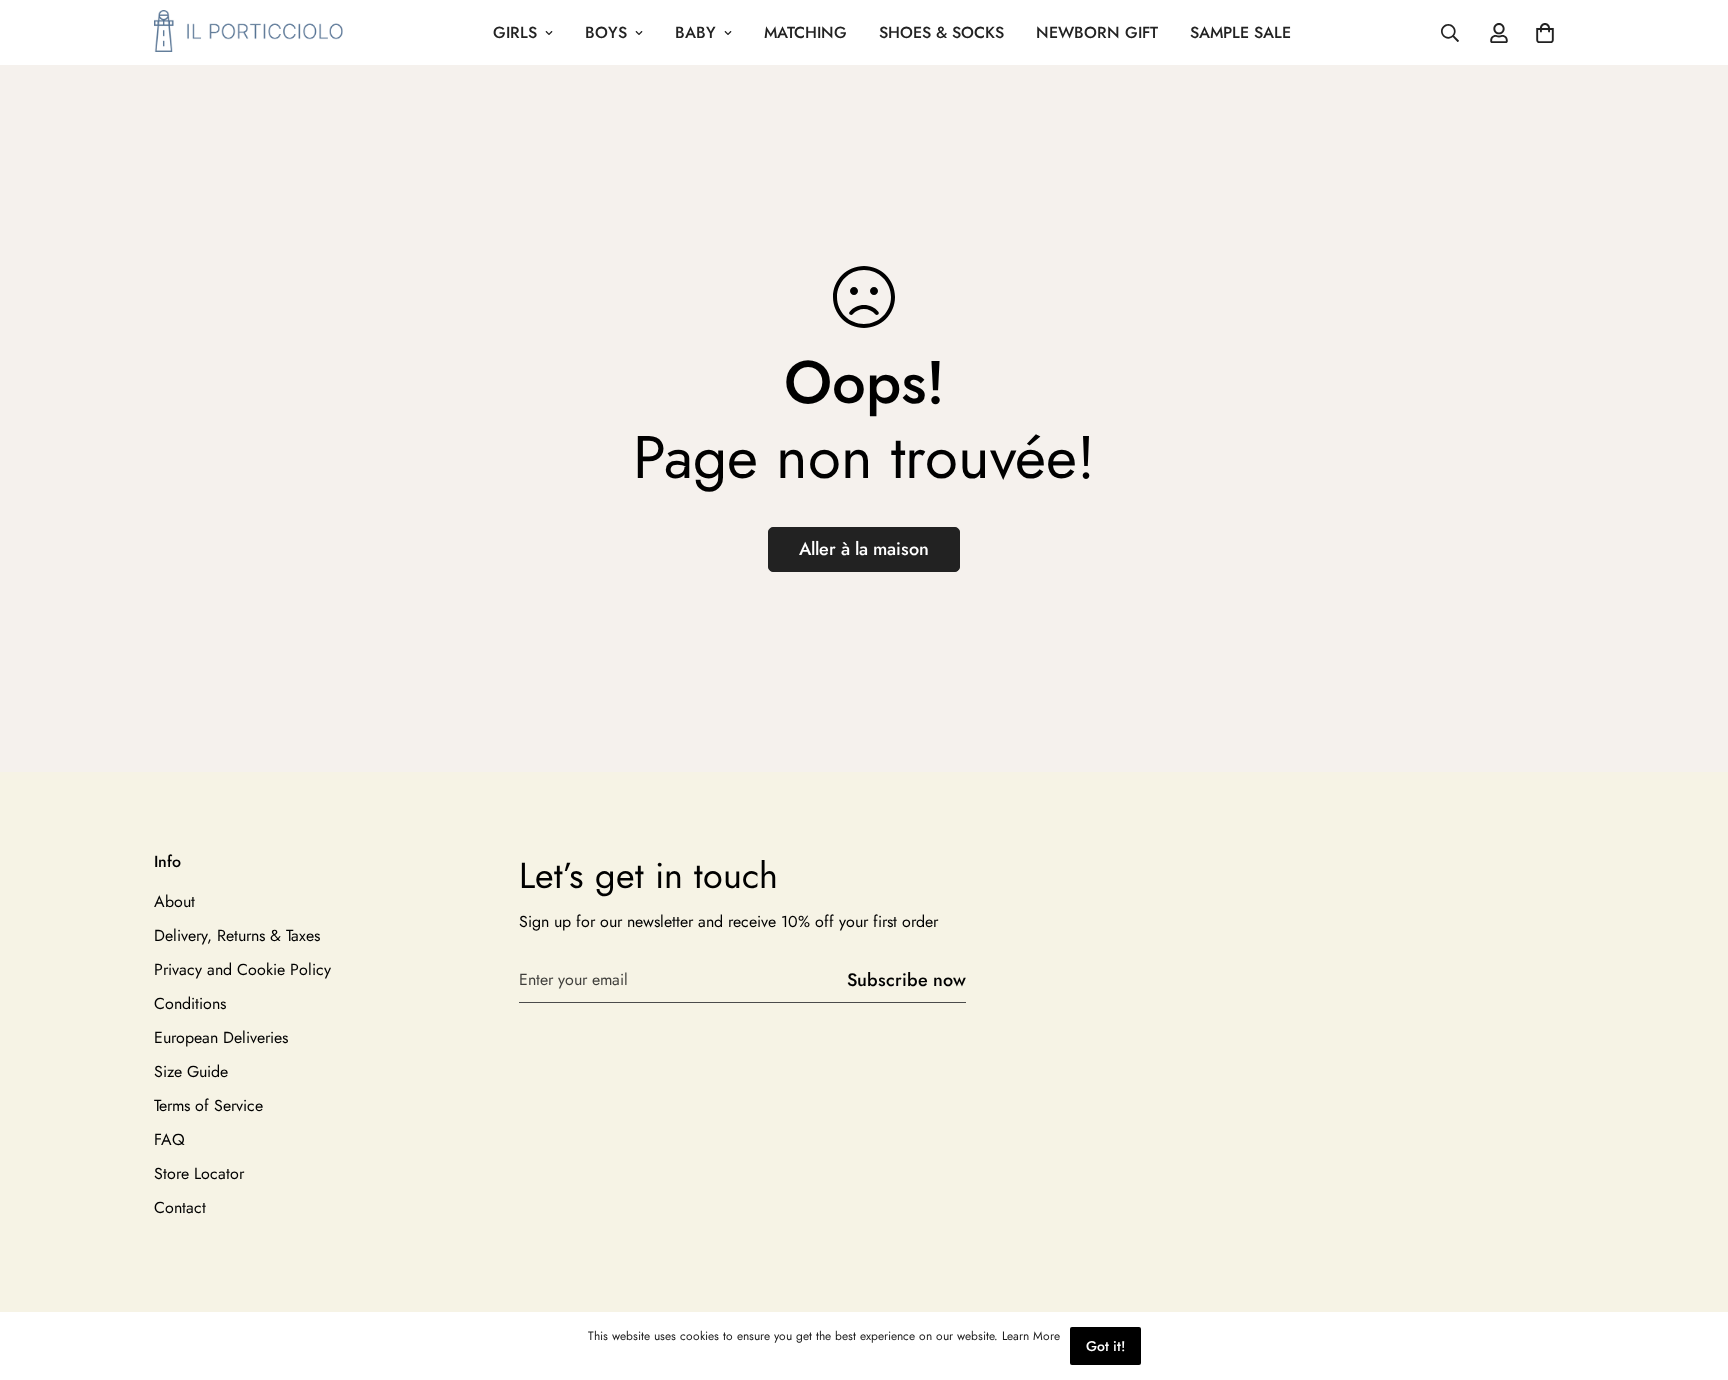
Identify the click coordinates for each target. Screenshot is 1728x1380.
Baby (695, 32)
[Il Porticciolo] (249, 32)
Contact (180, 1207)
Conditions (190, 1003)
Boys (606, 32)
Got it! (1105, 1346)
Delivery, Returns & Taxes (237, 935)
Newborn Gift (1097, 32)
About (174, 901)
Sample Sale (1240, 32)
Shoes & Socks (941, 32)
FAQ (169, 1139)
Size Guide (191, 1071)
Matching (805, 32)
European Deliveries (221, 1037)
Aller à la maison (864, 549)
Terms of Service (208, 1105)
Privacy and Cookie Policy (242, 969)
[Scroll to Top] (1689, 1271)
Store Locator (199, 1173)
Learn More (1031, 1336)
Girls (515, 32)
